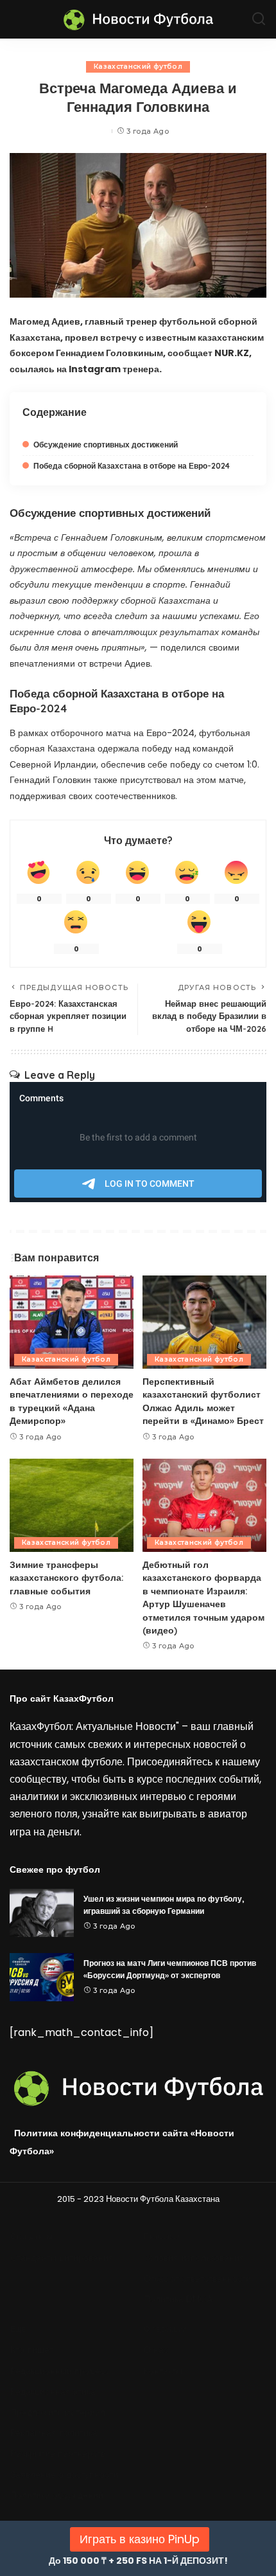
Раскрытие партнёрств (58, 2454)
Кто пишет (32, 2350)
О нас (156, 2350)
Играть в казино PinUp (140, 2539)
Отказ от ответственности (197, 2279)
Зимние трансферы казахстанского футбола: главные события (67, 1578)
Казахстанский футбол (138, 67)
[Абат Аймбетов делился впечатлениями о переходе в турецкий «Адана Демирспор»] (72, 1322)
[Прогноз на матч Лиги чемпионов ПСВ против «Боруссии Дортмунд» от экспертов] (42, 1977)
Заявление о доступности (64, 2475)
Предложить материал (58, 2412)
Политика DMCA (178, 2299)
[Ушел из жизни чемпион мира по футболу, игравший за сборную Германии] (42, 1913)
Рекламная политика (54, 2433)
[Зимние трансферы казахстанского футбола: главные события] (72, 1505)
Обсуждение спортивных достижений (106, 445)
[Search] (259, 19)
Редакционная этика (53, 2392)
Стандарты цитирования (62, 2258)
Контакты (163, 2371)
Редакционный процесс (60, 2371)
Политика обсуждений (57, 2495)
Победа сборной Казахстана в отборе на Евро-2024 (132, 466)
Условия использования (194, 2258)
